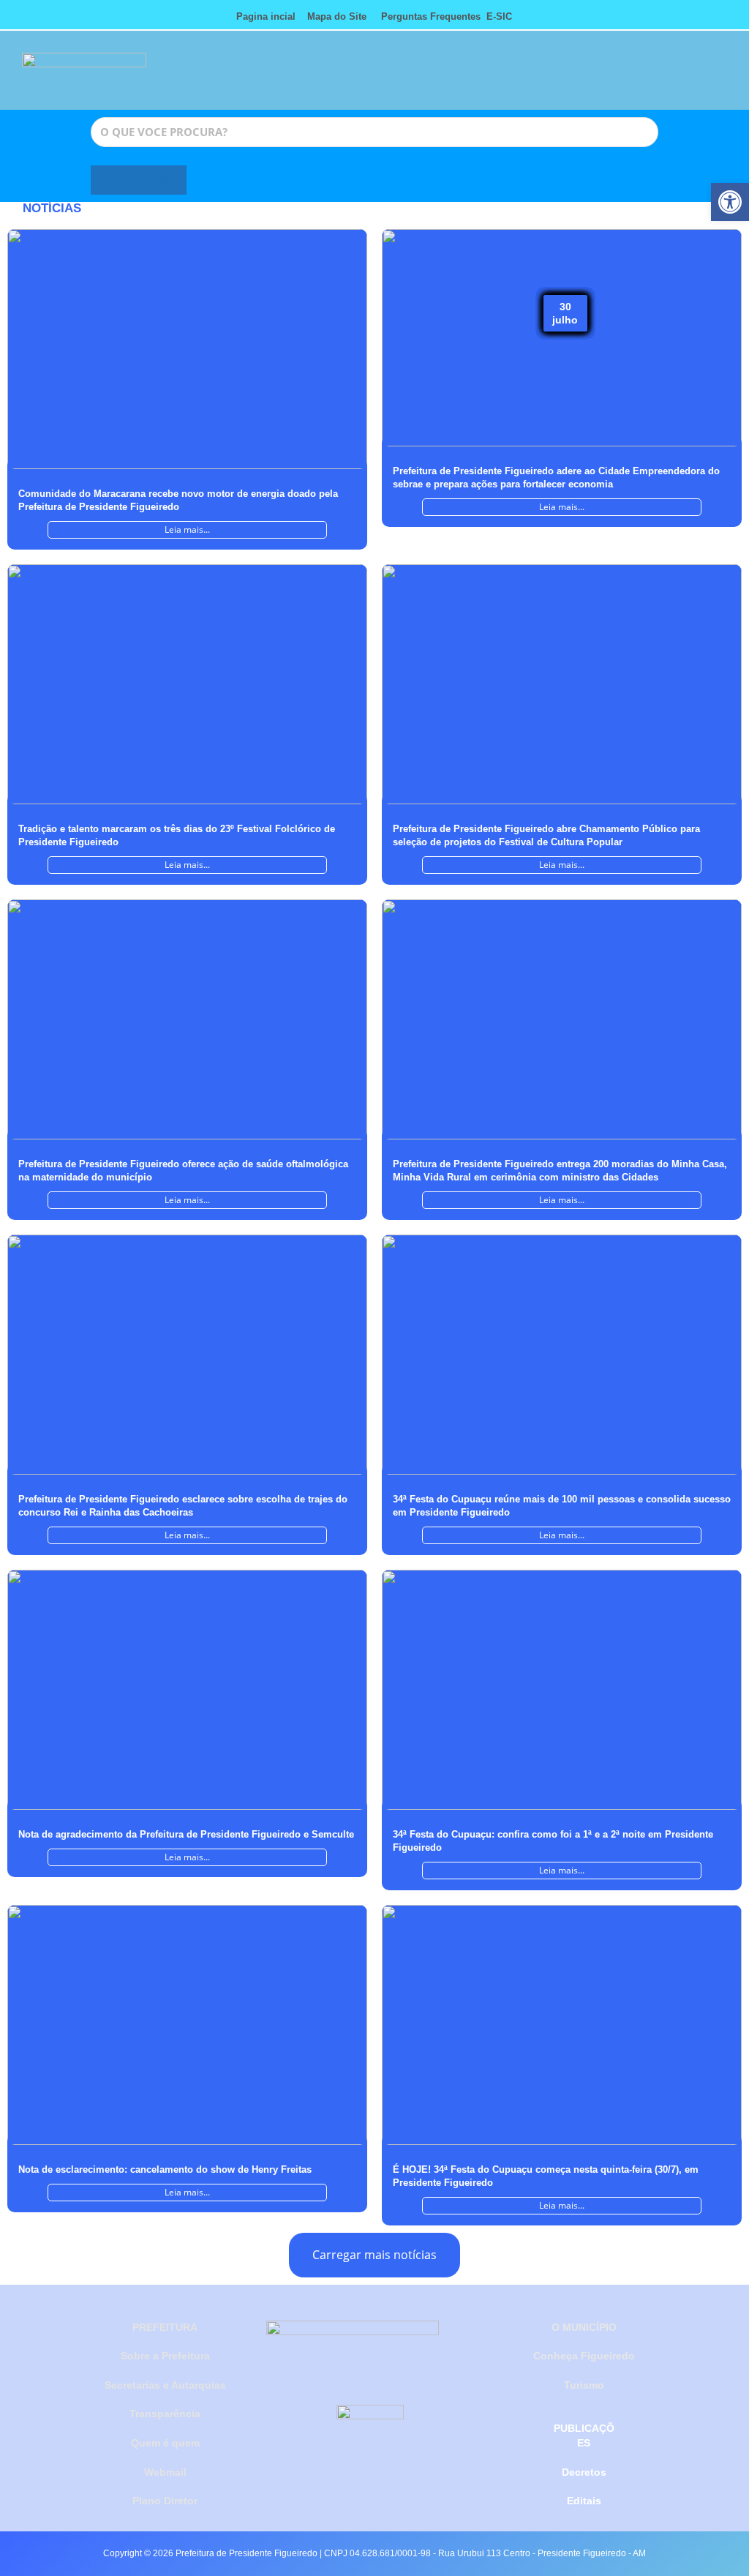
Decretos (584, 2472)
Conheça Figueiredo (584, 2356)
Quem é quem (165, 2443)
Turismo (584, 2385)
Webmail (165, 2472)
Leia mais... (187, 529)
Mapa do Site (337, 16)
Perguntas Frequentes (426, 16)
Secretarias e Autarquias (165, 2385)
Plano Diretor (165, 2501)
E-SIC (499, 16)
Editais (584, 2501)
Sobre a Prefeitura (165, 2356)
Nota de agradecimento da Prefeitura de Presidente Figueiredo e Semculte (186, 1834)
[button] (480, 77)
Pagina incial (266, 16)
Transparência (165, 2414)
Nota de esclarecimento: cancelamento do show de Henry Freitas (165, 2169)
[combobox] (374, 132)
